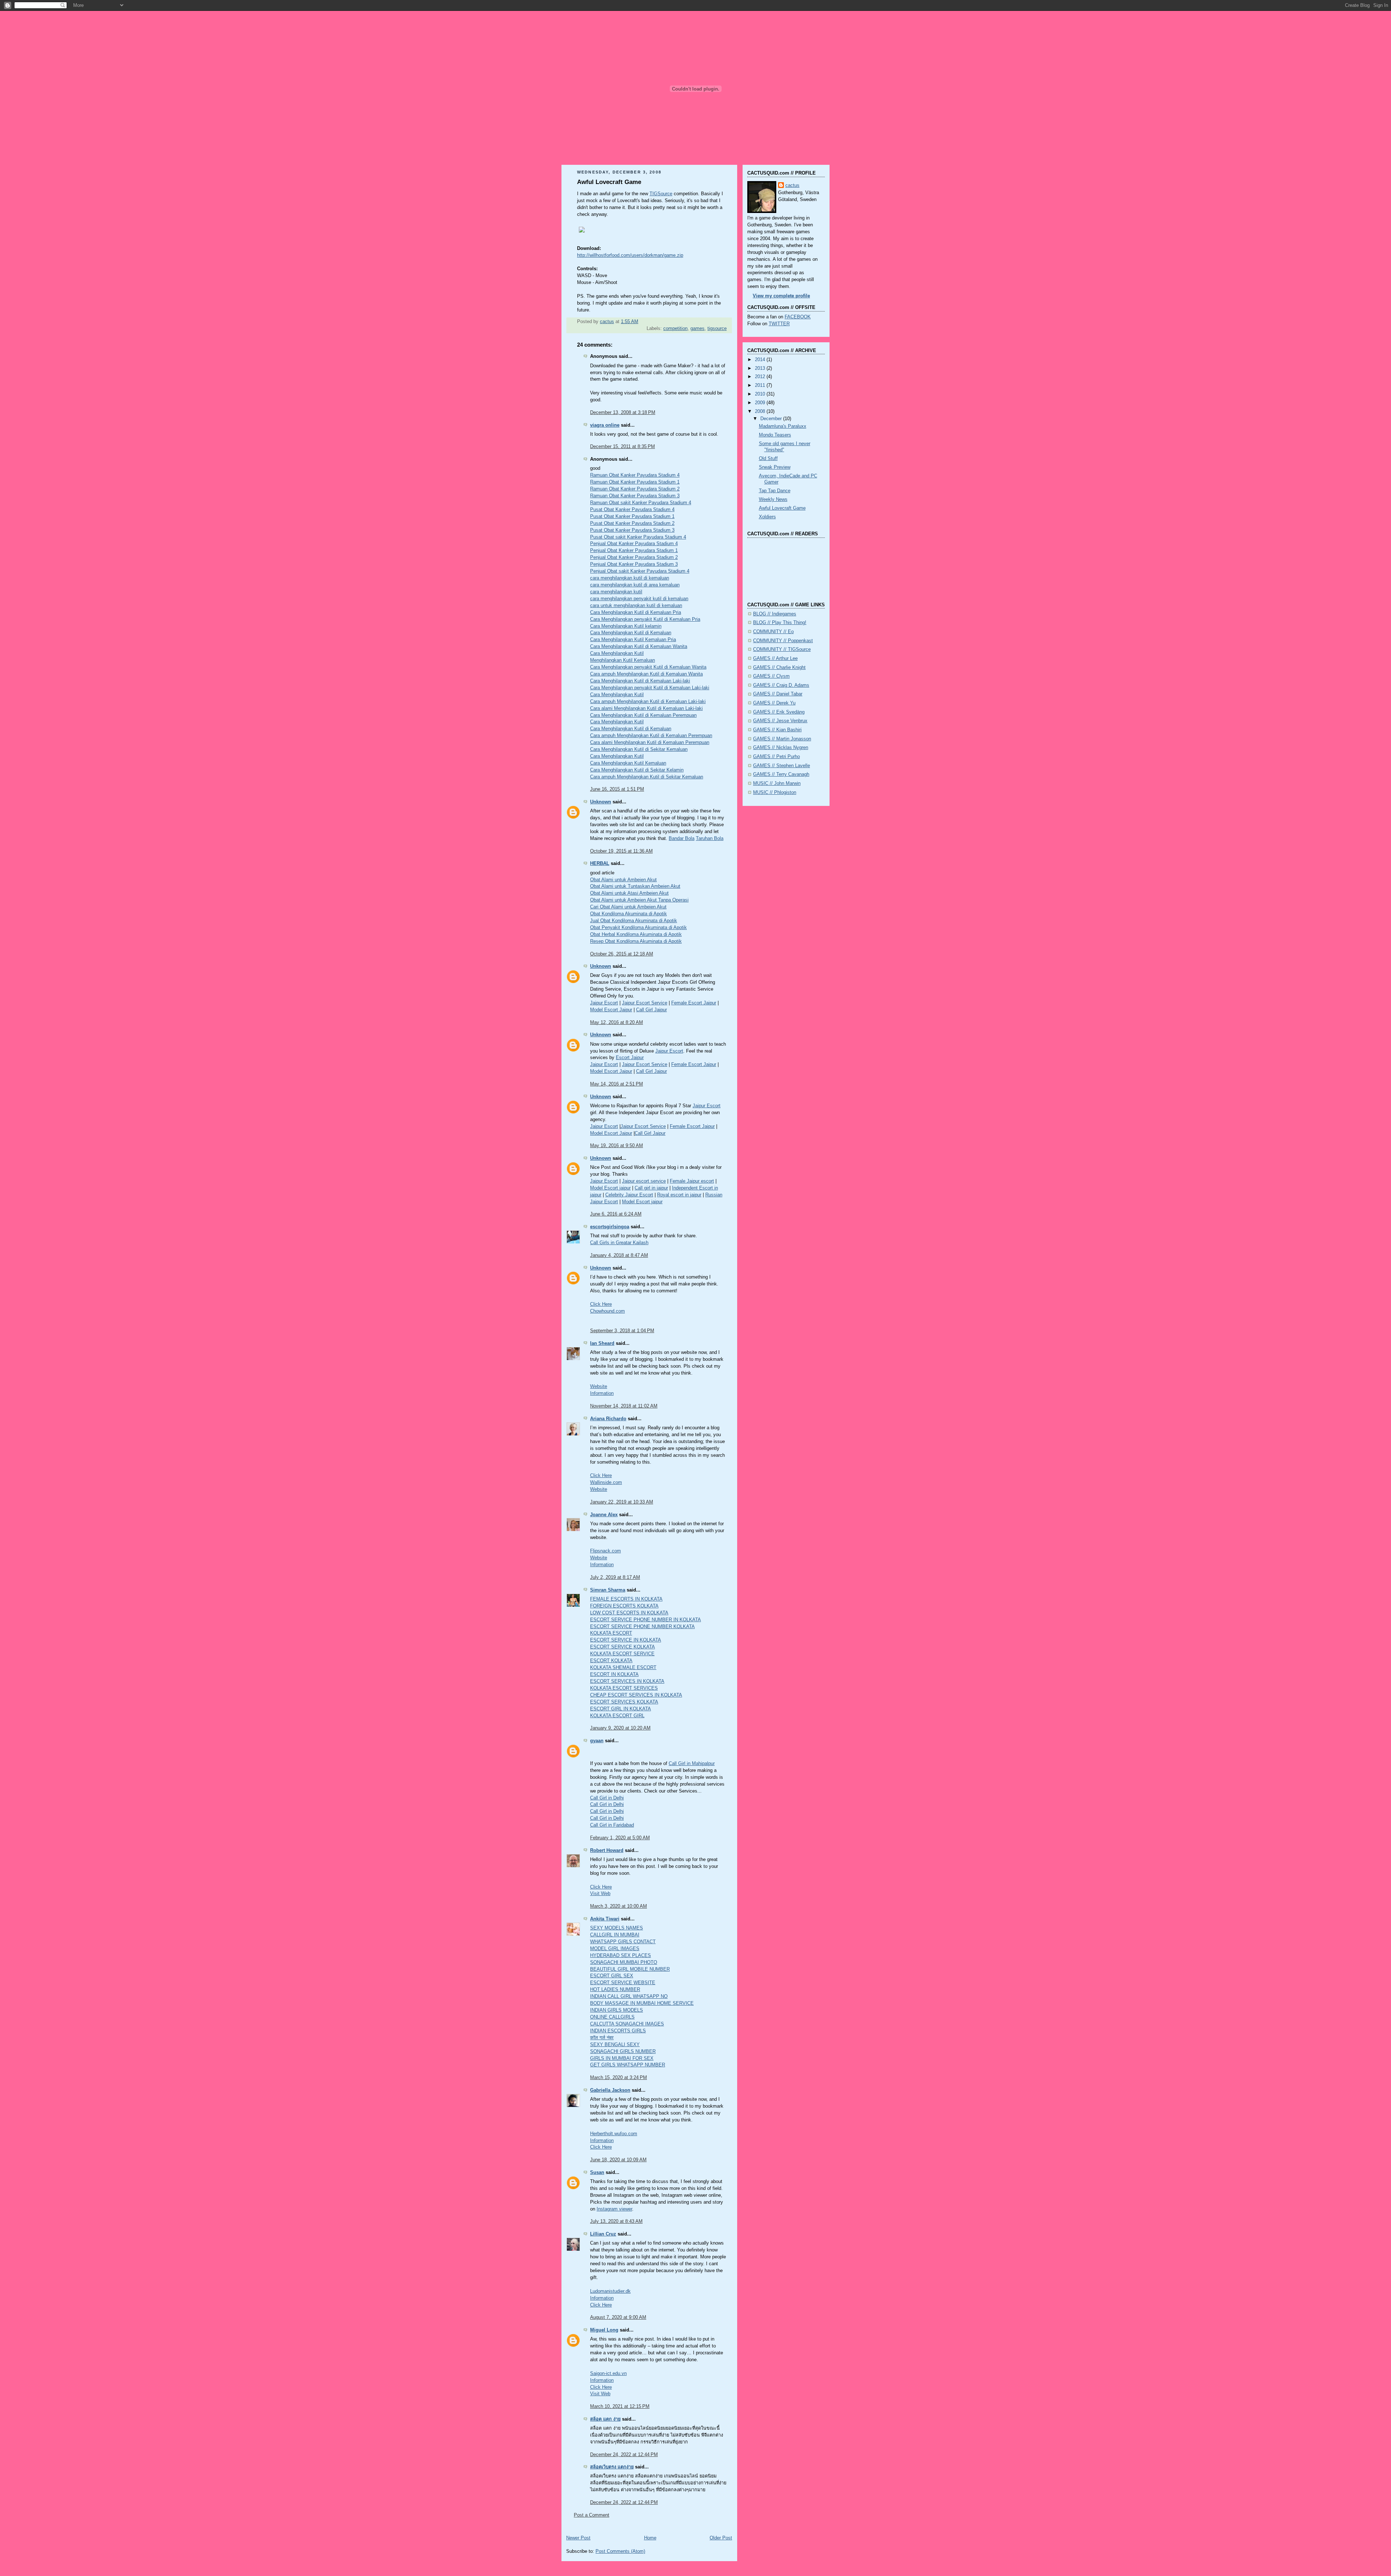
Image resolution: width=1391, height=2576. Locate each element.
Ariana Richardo (608, 1419)
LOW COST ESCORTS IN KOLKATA (629, 1613)
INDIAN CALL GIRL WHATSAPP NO (629, 1996)
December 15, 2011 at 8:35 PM (623, 447)
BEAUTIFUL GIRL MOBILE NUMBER (630, 1969)
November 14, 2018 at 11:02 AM (624, 1406)
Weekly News (773, 499)
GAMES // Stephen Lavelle (782, 766)
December (772, 419)
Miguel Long (604, 2330)
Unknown (601, 802)
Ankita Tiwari (605, 1919)
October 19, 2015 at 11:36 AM (621, 851)
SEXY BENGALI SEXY (615, 2045)
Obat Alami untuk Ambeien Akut (623, 880)
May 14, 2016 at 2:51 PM (617, 1084)
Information (602, 1393)
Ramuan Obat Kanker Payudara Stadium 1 (635, 482)
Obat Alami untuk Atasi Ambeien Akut (629, 893)
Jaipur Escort (604, 1003)
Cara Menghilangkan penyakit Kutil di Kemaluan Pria (645, 619)
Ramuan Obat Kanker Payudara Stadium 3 (635, 496)
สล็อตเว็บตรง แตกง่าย (612, 2467)
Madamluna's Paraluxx (783, 426)
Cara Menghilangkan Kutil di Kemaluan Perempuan (643, 715)
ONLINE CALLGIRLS (612, 2017)
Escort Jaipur (630, 1058)
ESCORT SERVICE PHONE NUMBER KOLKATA (642, 1627)
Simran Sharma (608, 1590)
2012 (761, 377)
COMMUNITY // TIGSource (782, 649)
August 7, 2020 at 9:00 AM (618, 2317)
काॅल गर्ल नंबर (602, 2038)
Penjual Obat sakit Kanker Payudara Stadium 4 (640, 571)
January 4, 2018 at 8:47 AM (619, 1255)
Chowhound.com (607, 1311)
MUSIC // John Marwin (777, 783)
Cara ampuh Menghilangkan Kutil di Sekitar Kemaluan (647, 777)
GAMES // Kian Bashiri (777, 730)
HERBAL (600, 863)
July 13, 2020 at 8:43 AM (616, 2221)
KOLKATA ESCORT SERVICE (622, 1654)
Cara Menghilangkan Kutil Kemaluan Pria (633, 640)
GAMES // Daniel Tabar (778, 694)
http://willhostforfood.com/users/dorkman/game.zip (630, 255)
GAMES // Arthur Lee (775, 658)
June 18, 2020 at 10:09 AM (618, 2160)
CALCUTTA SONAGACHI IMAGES (627, 2024)
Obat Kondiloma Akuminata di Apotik (628, 914)
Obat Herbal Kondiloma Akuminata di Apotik (636, 934)
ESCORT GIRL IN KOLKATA (621, 1709)
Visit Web (600, 1894)
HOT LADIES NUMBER (615, 1990)
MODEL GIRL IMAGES (615, 1949)
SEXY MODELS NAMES (617, 1928)
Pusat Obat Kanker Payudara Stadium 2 (632, 523)
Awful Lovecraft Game (782, 508)
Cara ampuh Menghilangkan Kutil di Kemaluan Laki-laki (648, 702)
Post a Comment (592, 2515)
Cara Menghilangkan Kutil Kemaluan (628, 763)
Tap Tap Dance (775, 491)
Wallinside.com (606, 1483)
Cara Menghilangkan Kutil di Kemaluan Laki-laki (640, 681)
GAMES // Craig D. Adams (781, 685)
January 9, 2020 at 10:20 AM (620, 1728)
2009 (761, 403)
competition (675, 329)
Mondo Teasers (775, 435)
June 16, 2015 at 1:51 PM (617, 789)
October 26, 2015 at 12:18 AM (622, 954)
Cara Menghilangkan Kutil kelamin (626, 626)
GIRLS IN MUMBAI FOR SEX (622, 2058)
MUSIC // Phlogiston (775, 793)
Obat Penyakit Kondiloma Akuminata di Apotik (638, 928)
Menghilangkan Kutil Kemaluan (623, 660)
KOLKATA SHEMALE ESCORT (623, 1668)
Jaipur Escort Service (645, 1003)
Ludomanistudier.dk (610, 2291)
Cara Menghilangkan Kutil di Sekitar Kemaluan (639, 749)
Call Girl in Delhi (607, 1798)
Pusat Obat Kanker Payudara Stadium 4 (632, 510)
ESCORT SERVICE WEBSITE (623, 1983)
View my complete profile (781, 296)
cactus (792, 185)
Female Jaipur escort (692, 1181)
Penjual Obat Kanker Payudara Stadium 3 (634, 564)
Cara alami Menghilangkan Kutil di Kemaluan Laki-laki (646, 708)
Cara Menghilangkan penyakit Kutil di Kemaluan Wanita (648, 667)
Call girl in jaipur (651, 1188)
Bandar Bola (682, 839)
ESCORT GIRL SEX (612, 1976)
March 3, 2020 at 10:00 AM (619, 1906)
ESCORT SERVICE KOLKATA (623, 1647)
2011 (761, 385)
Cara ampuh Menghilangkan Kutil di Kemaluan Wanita (646, 674)
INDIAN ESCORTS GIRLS (618, 2031)
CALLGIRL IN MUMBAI (615, 1935)
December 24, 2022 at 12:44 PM (624, 2455)
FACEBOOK (798, 317)
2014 (761, 360)
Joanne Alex (604, 1515)
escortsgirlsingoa (610, 1227)
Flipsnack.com (605, 1551)
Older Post (721, 2538)
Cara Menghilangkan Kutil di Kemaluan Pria (636, 612)
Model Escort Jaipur (611, 1010)
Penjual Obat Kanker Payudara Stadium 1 (634, 551)
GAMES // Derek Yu (774, 703)
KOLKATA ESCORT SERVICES (624, 1688)
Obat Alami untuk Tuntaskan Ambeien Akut (635, 886)
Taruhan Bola (710, 839)
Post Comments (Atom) (620, 2551)
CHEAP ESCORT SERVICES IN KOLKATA (636, 1695)
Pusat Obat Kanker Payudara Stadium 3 (632, 530)
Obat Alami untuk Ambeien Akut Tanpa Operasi (639, 900)
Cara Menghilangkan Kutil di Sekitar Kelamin (637, 770)
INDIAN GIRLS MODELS (617, 2010)
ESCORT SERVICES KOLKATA (624, 1702)
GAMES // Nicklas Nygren (781, 748)
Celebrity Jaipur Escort (629, 1195)
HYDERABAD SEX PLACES (621, 1956)
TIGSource (661, 194)
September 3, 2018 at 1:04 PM (622, 1331)
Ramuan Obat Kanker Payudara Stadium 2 (635, 489)
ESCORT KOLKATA (611, 1661)
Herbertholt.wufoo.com (614, 2134)
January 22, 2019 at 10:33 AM (622, 1502)
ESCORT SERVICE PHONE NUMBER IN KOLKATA (646, 1620)
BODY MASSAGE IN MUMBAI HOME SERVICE (642, 2003)
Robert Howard (607, 1851)
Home (650, 2538)
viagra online (605, 425)
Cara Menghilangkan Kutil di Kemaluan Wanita (639, 647)
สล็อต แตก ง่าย (605, 2419)
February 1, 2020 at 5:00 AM (620, 1838)
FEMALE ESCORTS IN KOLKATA (626, 1599)
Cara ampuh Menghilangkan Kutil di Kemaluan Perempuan (651, 736)
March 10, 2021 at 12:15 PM (620, 2406)
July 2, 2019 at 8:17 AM (615, 1577)
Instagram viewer (614, 2209)
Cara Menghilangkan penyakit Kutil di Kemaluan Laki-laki (650, 688)
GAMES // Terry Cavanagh (781, 774)
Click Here (601, 1304)
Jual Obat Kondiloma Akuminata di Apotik (634, 921)
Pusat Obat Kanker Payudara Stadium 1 (632, 517)
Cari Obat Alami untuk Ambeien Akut (628, 907)
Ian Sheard (602, 1343)
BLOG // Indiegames (775, 614)
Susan (597, 2173)
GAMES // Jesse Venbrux (780, 721)
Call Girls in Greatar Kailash (619, 1243)
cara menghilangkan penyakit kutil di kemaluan (639, 599)
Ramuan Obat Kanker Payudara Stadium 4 (635, 475)
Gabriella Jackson (610, 2090)
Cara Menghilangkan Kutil (617, 653)
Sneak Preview (775, 467)
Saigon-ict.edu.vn (608, 2374)
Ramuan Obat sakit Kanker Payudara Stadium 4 (641, 503)
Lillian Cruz (603, 2234)
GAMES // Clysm (771, 676)
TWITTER (779, 324)
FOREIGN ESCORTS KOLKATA (624, 1606)
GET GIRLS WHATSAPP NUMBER (628, 2065)
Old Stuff (768, 459)
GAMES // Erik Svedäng (779, 712)
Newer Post (578, 2538)
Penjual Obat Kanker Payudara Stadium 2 (634, 557)
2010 (761, 394)
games (697, 329)
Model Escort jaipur (610, 1188)
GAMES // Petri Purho (776, 757)
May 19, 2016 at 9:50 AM (617, 1146)
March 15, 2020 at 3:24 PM (619, 2078)
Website (599, 1387)
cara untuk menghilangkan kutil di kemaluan (636, 606)
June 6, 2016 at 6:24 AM (616, 1214)
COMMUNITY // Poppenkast (783, 641)
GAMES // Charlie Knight (779, 668)
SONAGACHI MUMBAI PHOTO (624, 1962)
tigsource (717, 329)
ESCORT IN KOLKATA (614, 1674)
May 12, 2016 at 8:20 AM (617, 1023)
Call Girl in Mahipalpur (692, 1764)
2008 (761, 411)
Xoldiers (767, 517)
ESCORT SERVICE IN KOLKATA (626, 1640)
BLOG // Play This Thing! (780, 623)
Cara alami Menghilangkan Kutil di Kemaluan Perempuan (650, 743)
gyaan (597, 1741)
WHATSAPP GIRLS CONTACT (623, 1942)
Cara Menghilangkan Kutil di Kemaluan (631, 633)
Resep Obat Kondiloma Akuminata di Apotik (636, 941)
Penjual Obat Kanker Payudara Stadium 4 (634, 544)
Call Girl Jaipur (651, 1010)
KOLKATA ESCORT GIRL (617, 1716)
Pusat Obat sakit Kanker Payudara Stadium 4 (638, 537)
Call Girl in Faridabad (612, 1825)
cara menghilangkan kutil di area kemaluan (635, 585)
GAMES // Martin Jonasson (782, 739)
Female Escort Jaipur (694, 1003)
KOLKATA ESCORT (611, 1633)
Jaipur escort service (644, 1181)
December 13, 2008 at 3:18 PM (623, 413)
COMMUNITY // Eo (773, 632)
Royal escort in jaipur (679, 1195)
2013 (761, 368)
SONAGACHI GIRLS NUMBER (623, 2052)
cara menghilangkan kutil (616, 592)
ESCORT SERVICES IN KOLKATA (627, 1681)
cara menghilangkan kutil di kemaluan (630, 578)
